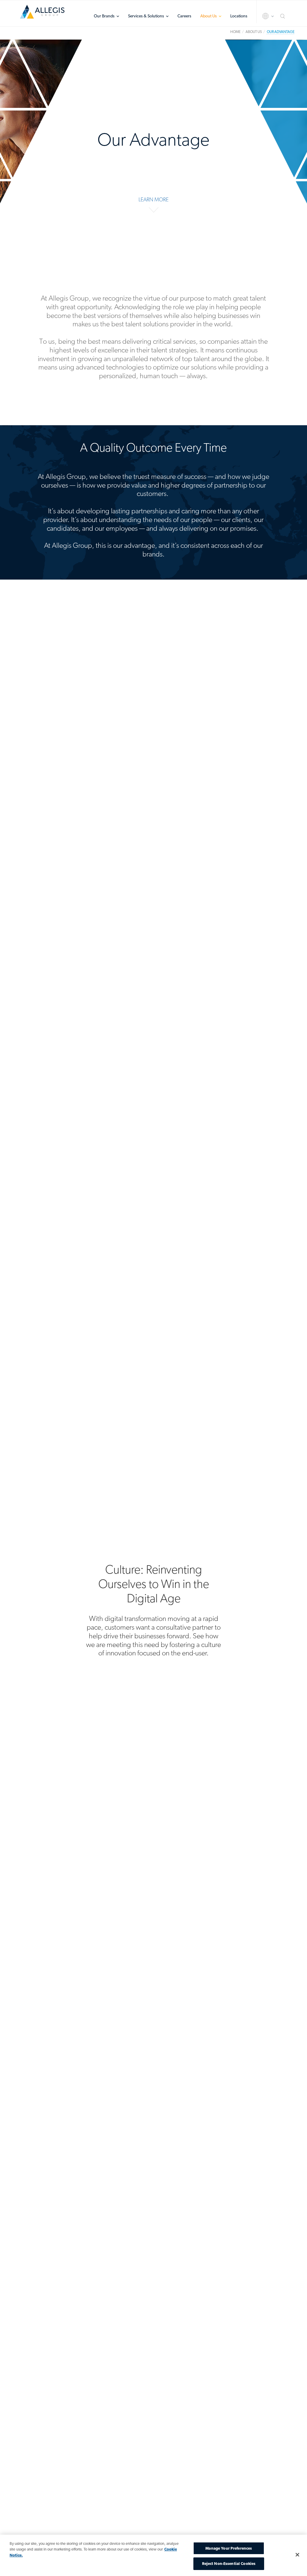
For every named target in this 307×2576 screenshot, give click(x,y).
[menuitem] (106, 16)
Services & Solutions (146, 16)
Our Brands (104, 16)
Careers (184, 16)
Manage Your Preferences (229, 2548)
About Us (209, 16)
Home (42, 14)
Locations (239, 16)
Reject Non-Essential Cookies (229, 2564)
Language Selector (263, 16)
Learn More (153, 199)
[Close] (297, 2555)
